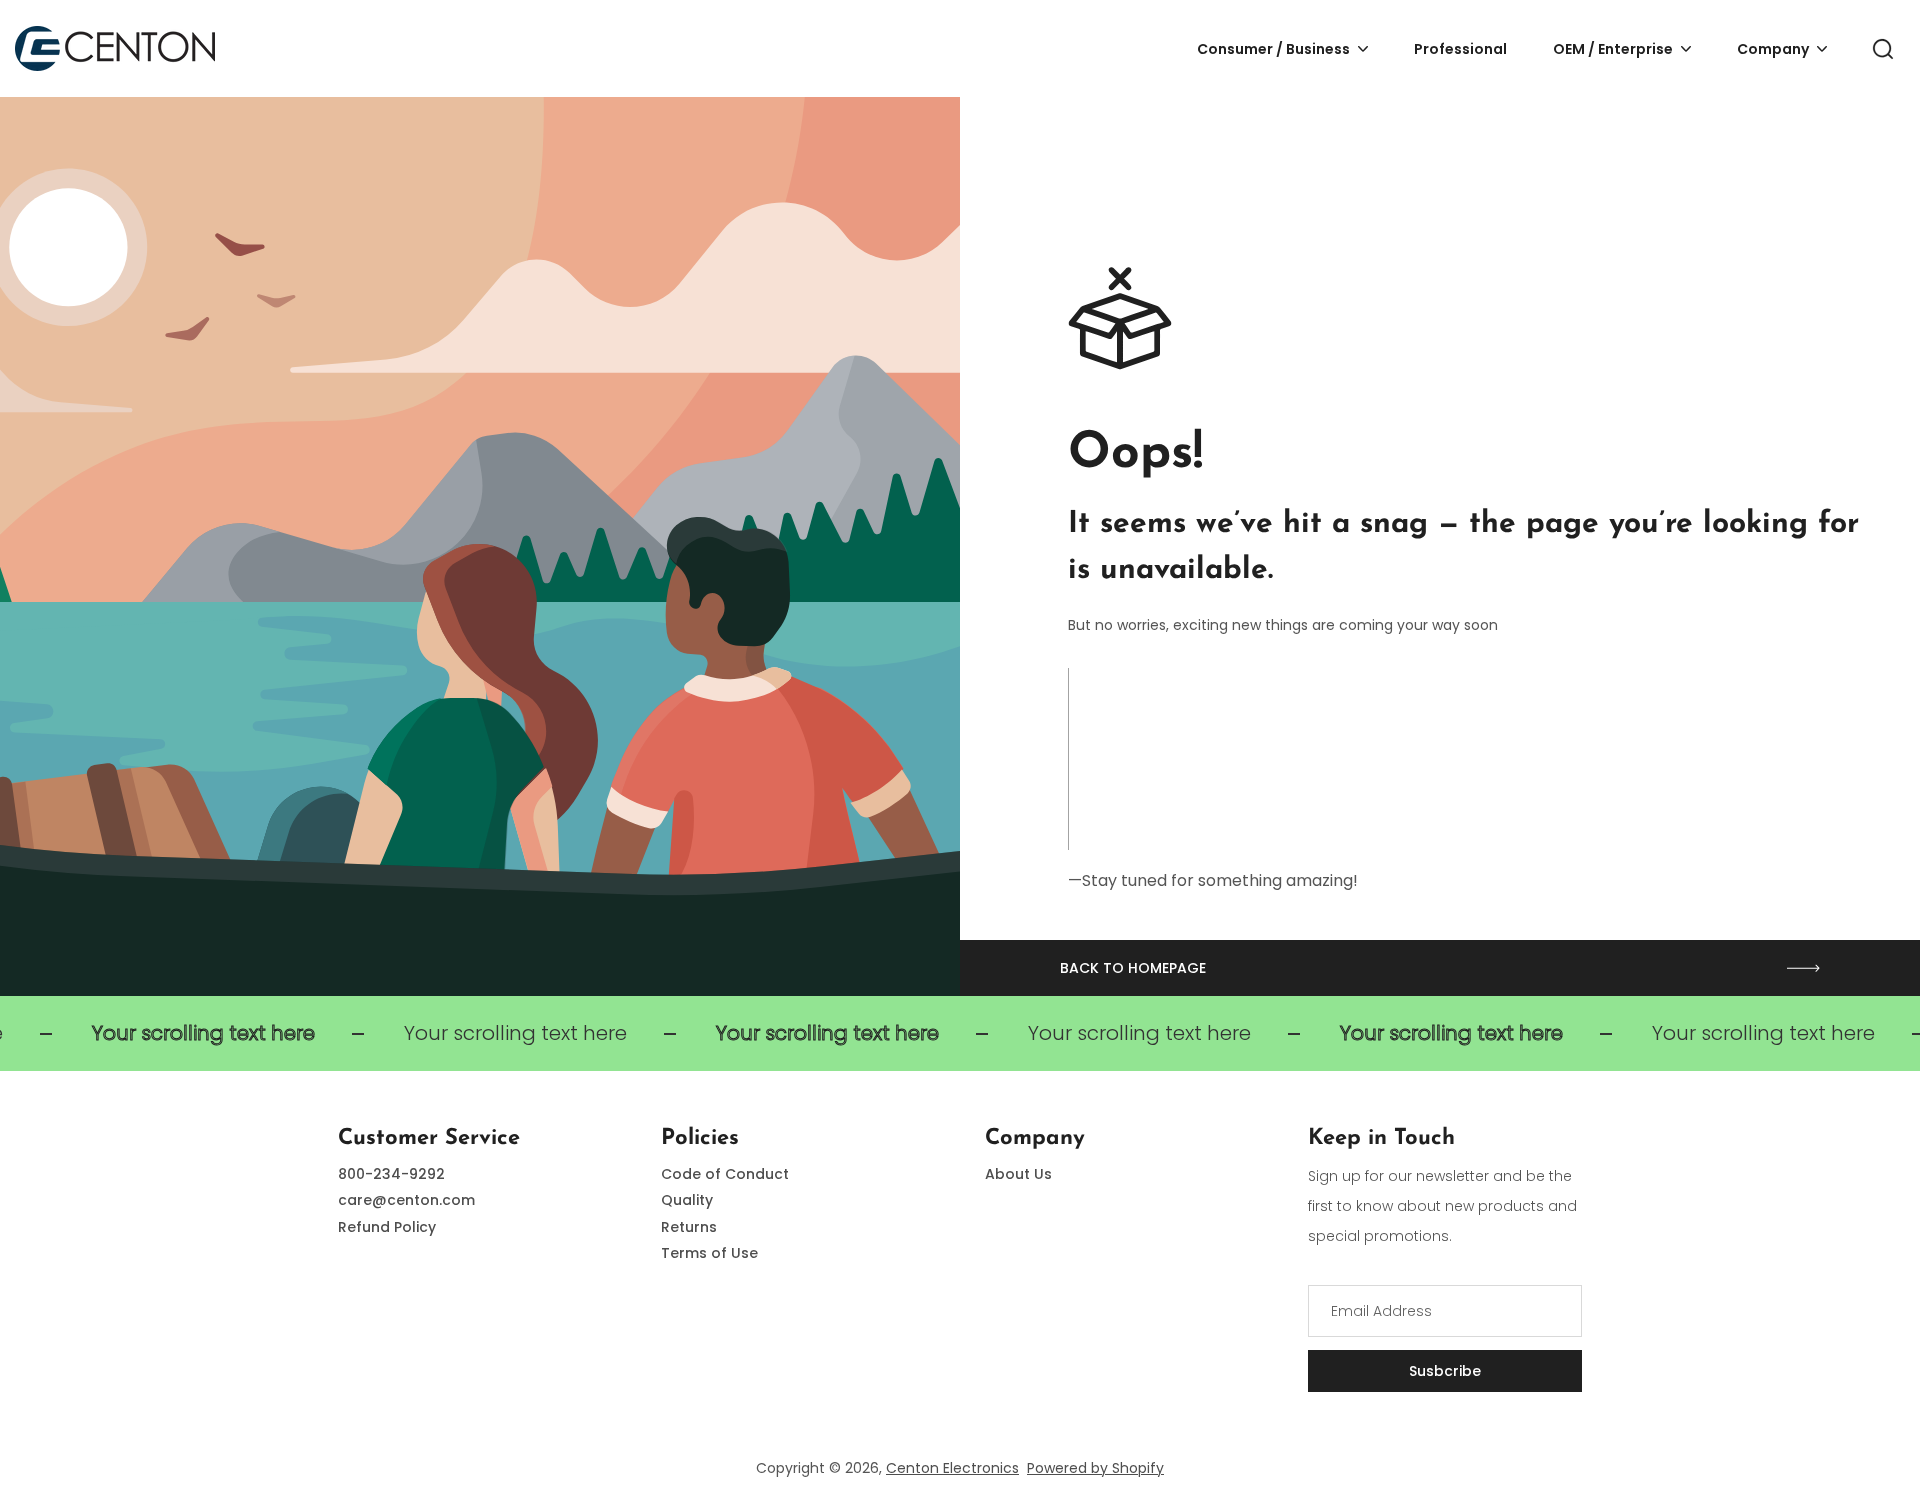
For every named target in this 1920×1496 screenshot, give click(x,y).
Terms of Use (709, 1253)
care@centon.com (406, 1200)
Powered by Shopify (1095, 1468)
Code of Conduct (725, 1174)
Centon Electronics (952, 1468)
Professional (1460, 49)
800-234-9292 (391, 1174)
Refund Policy (387, 1227)
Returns (689, 1227)
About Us (1018, 1174)
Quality (687, 1200)
